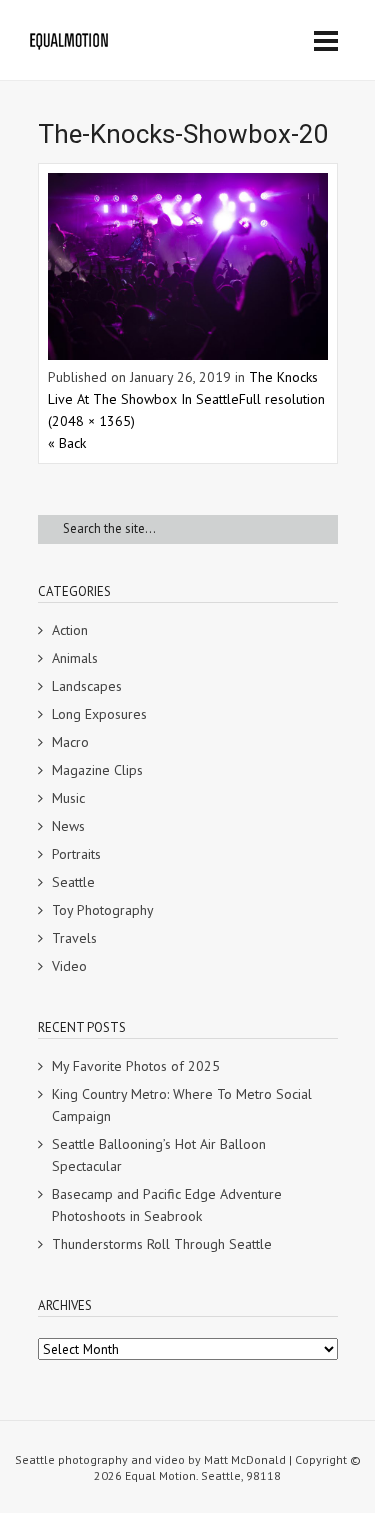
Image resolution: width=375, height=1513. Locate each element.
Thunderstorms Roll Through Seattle (162, 1244)
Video (69, 966)
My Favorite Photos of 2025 (136, 1066)
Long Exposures (99, 714)
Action (70, 630)
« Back (67, 443)
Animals (75, 658)
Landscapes (87, 686)
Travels (74, 938)
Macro (70, 742)
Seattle (73, 882)
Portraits (76, 854)
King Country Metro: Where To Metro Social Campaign (182, 1105)
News (68, 826)
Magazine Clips (97, 770)
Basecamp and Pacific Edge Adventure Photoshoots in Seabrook (167, 1205)
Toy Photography (103, 910)
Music (68, 798)
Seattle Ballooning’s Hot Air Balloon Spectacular (159, 1155)
